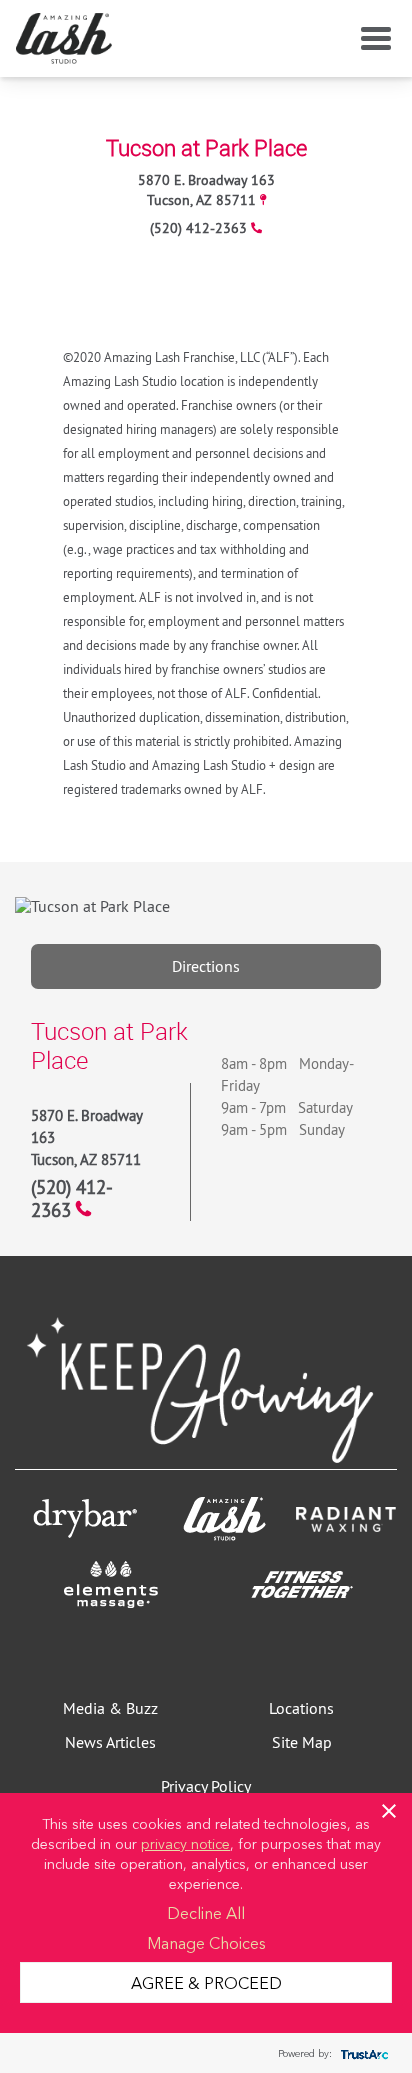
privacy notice (185, 1843)
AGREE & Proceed (206, 1982)
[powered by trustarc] (362, 2053)
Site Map (302, 1742)
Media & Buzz (110, 1708)
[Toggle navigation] (372, 39)
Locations (301, 1708)
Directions (206, 966)
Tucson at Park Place (206, 147)
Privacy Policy (206, 1786)
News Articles (110, 1742)
